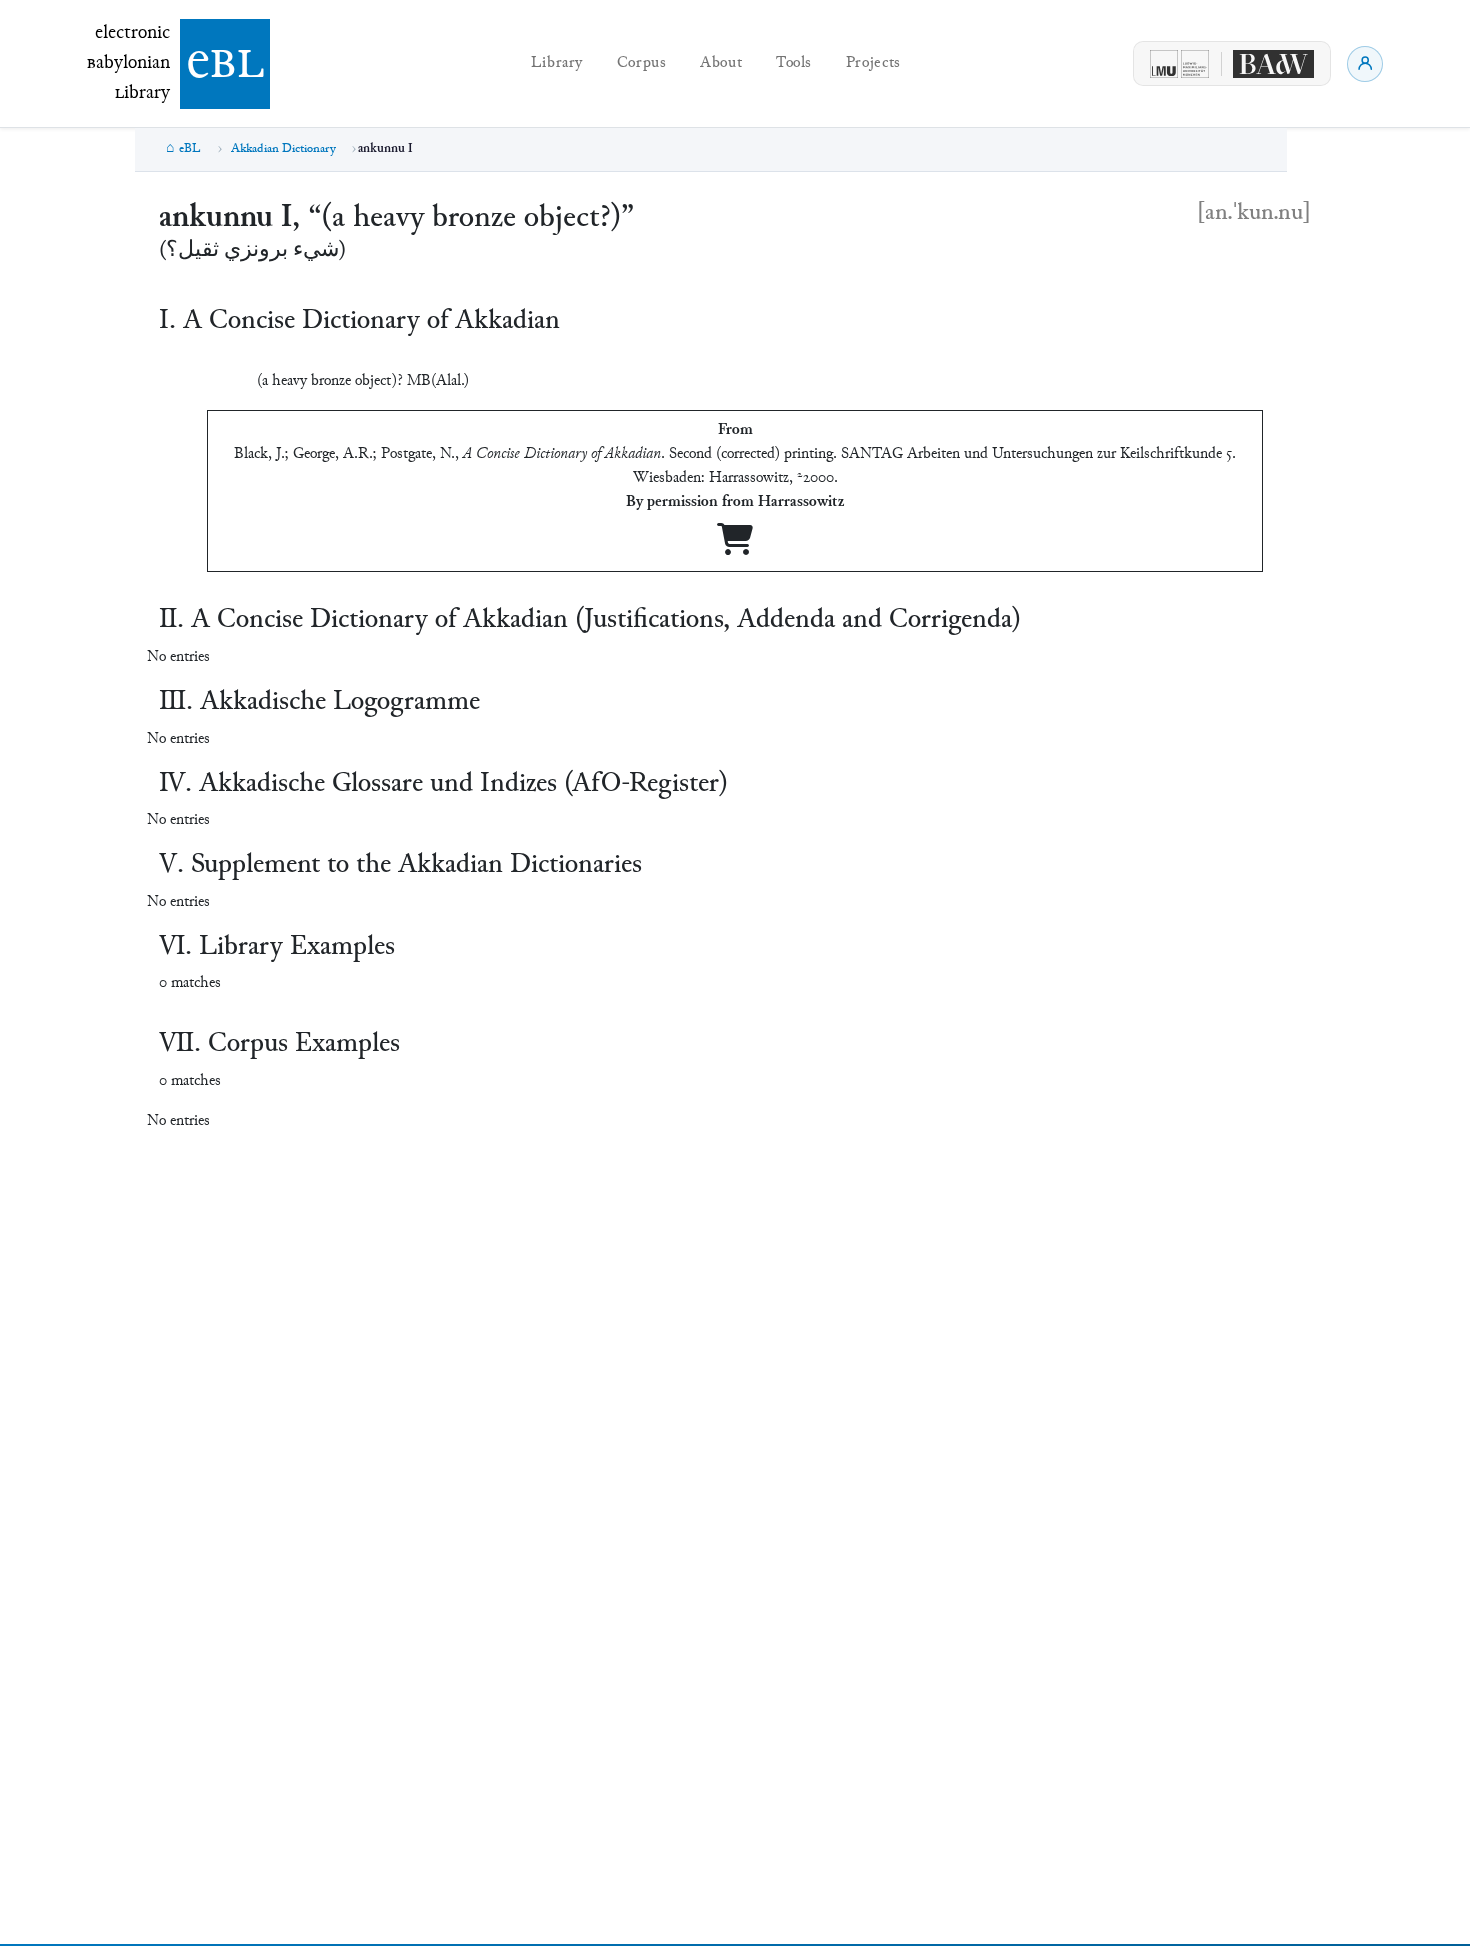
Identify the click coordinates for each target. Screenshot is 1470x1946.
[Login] (1365, 64)
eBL (190, 149)
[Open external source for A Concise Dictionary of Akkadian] (735, 547)
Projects (873, 63)
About (721, 63)
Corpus (642, 63)
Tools (794, 63)
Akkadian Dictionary (283, 149)
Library (557, 63)
